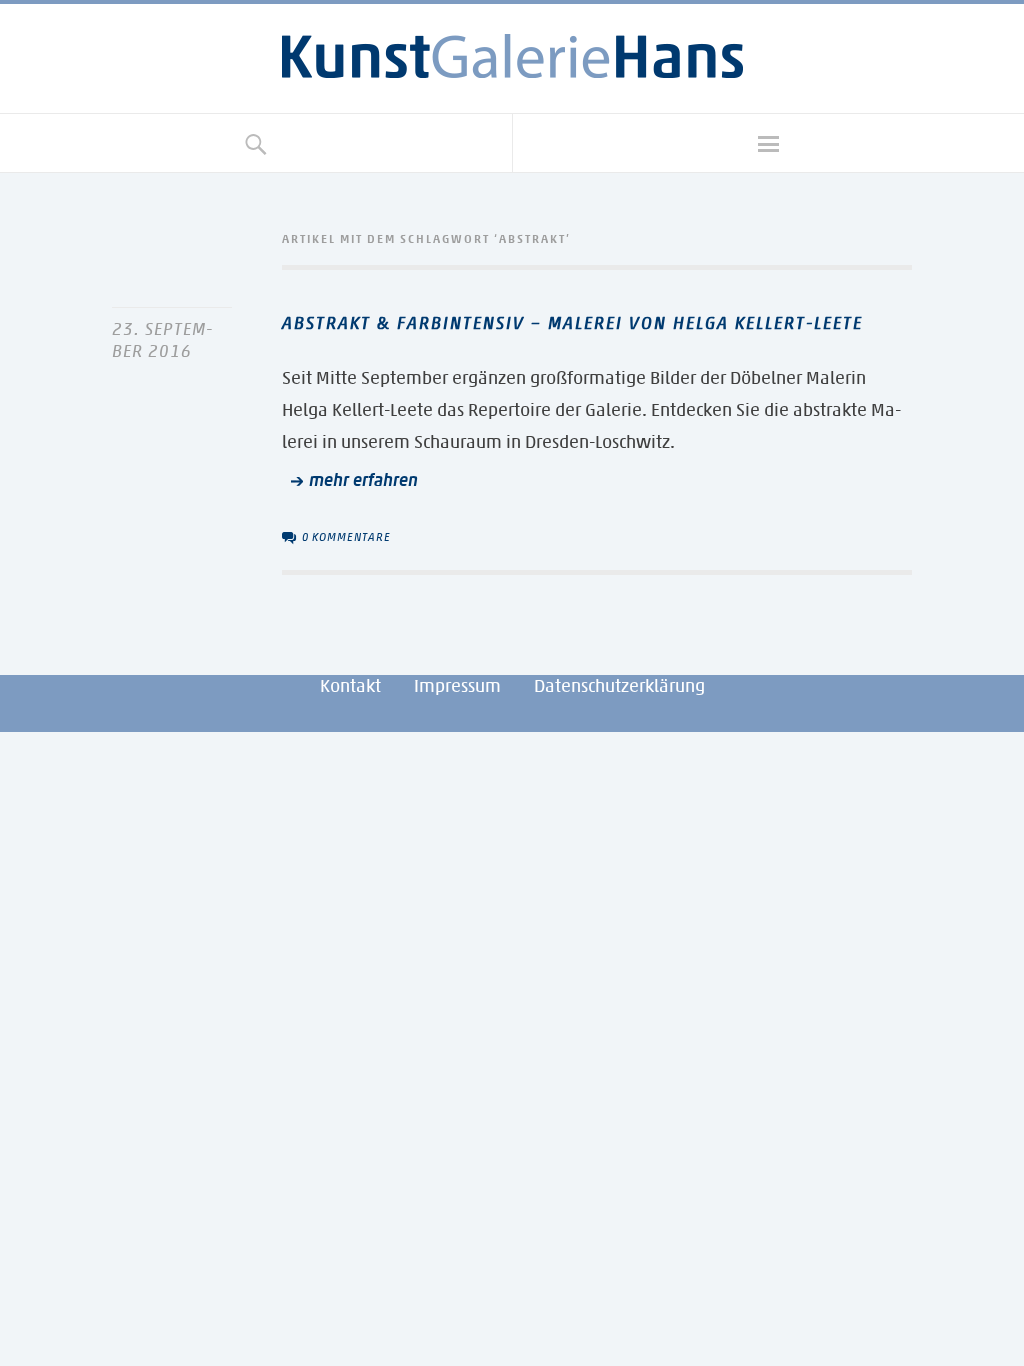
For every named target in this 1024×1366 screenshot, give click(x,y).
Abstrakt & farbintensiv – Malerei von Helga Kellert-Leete (572, 323)
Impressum (457, 686)
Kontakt (350, 686)
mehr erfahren (363, 480)
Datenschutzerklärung (619, 686)
